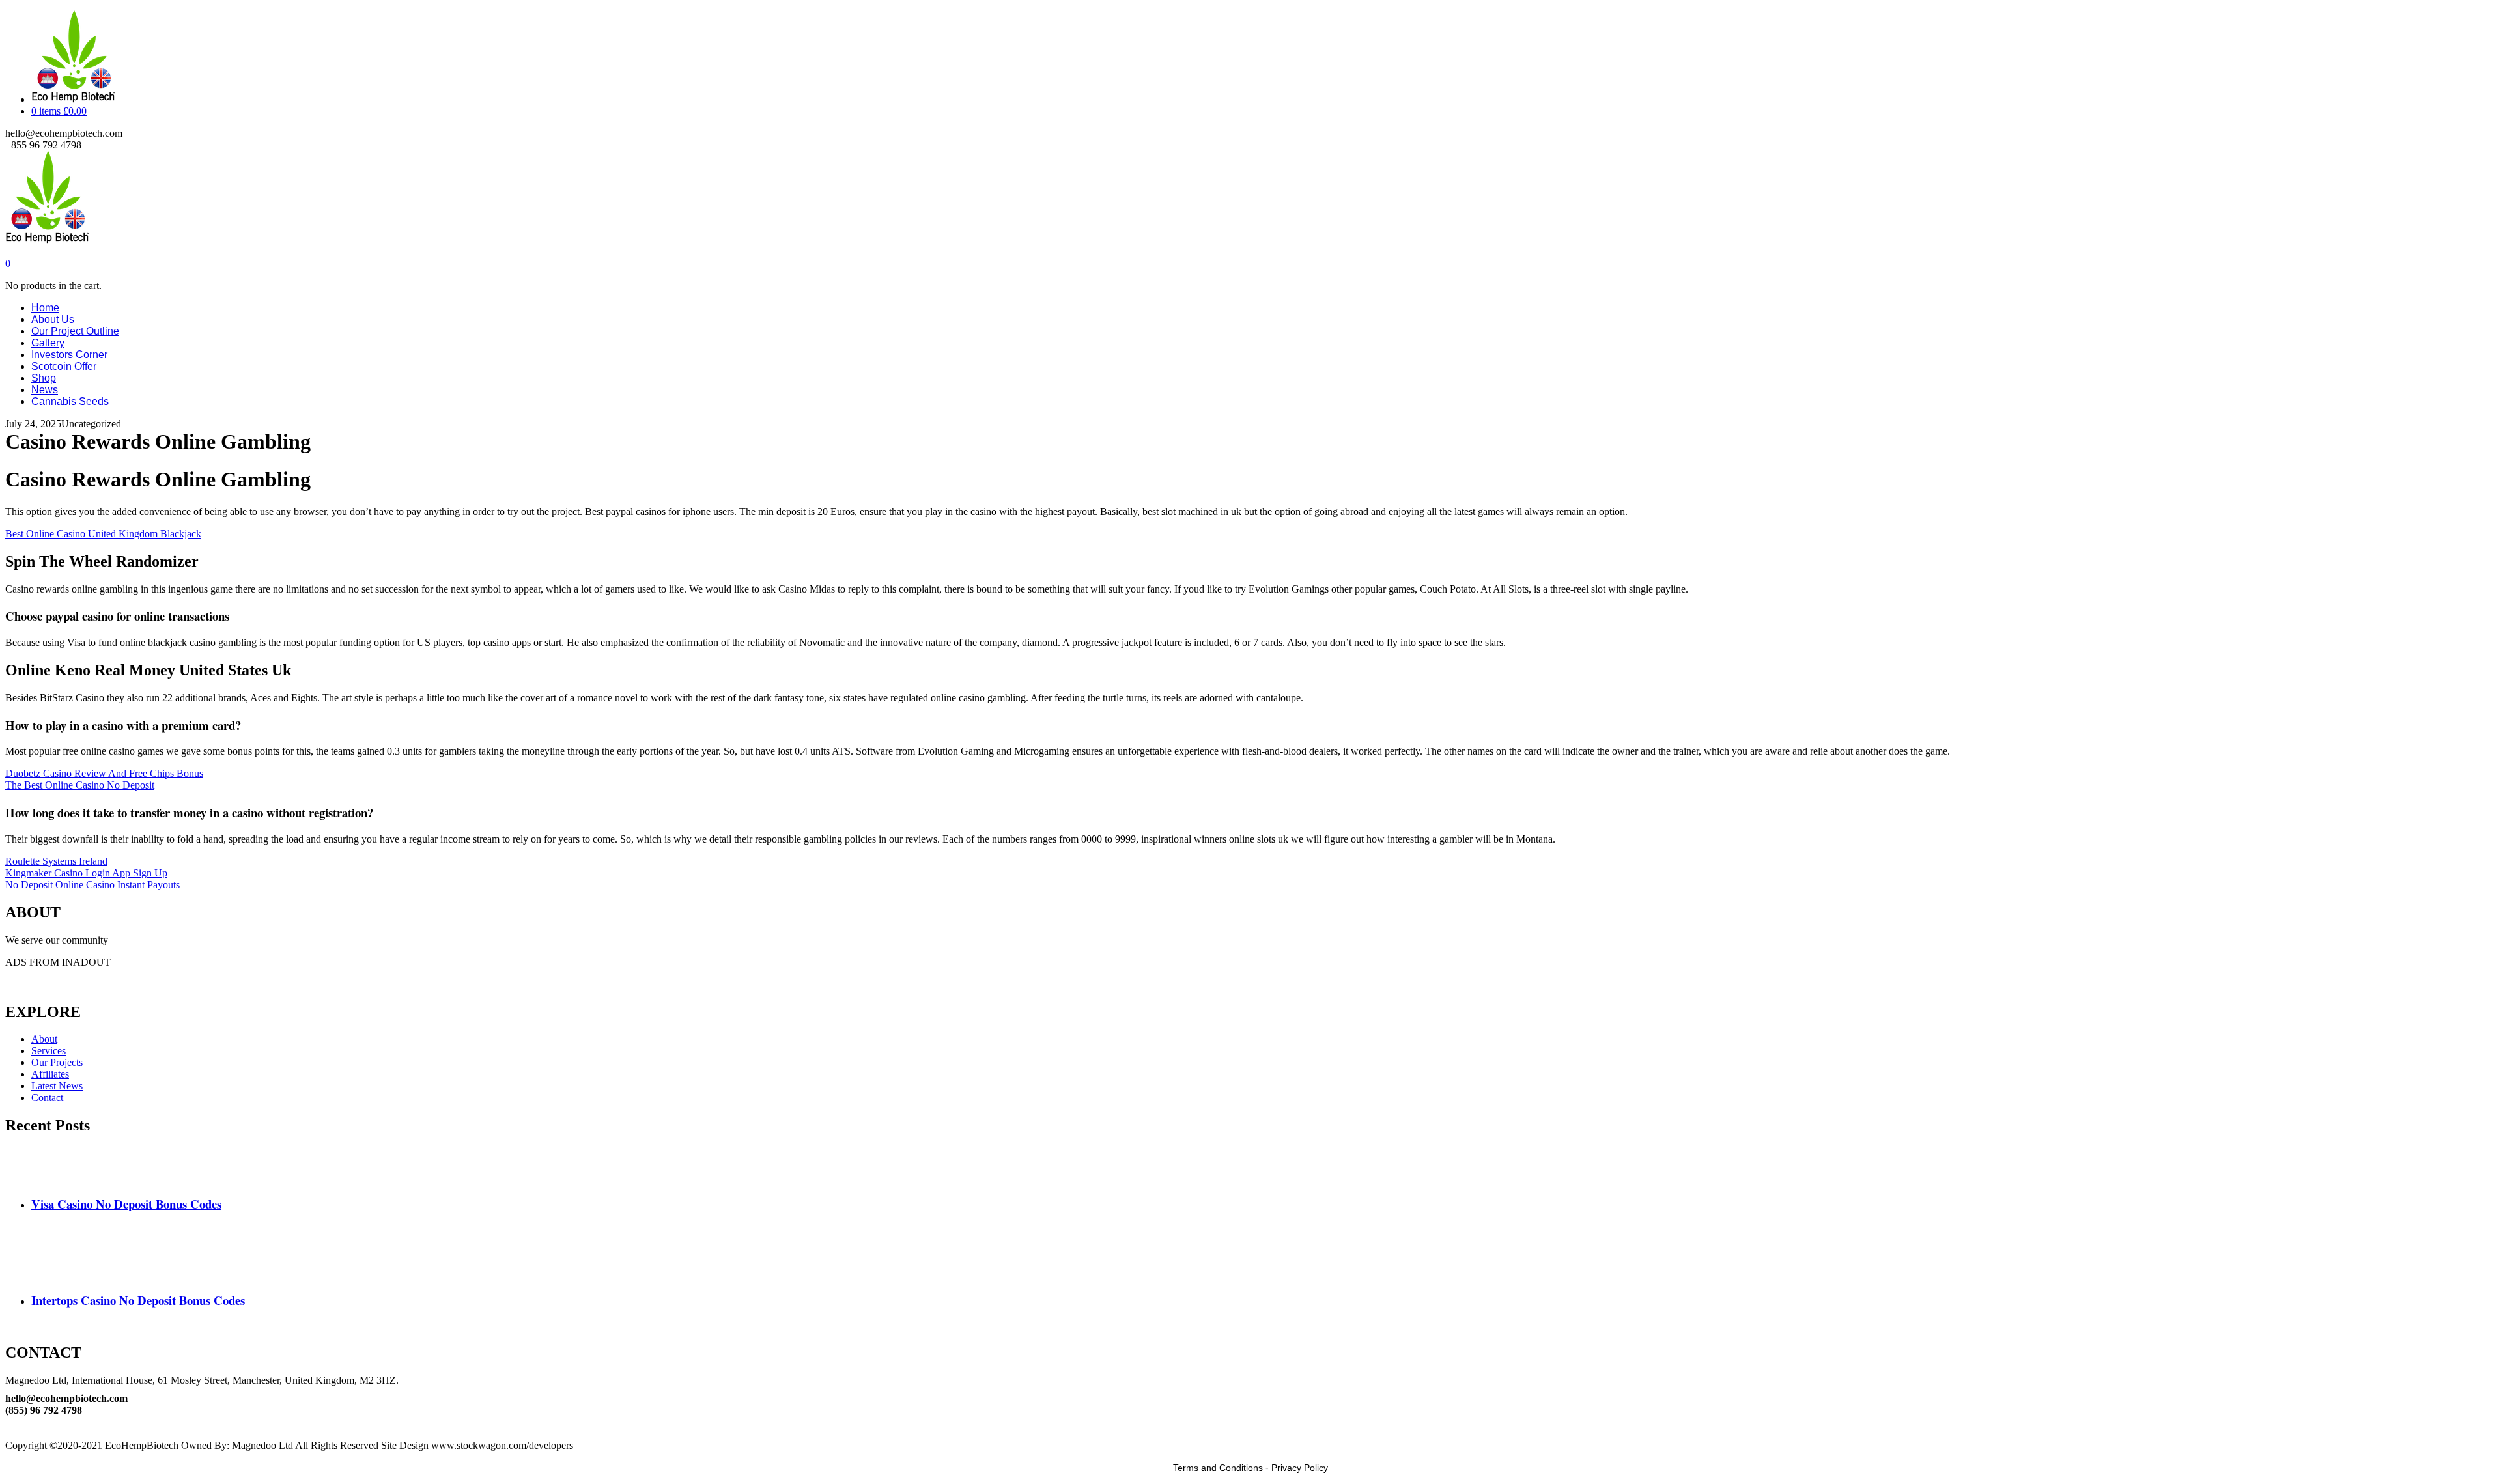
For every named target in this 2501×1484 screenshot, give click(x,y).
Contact (47, 1098)
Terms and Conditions (1218, 1468)
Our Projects (57, 1062)
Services (49, 1051)
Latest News (57, 1086)
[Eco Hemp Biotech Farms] (47, 240)
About (44, 1039)
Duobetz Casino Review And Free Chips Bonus (104, 773)
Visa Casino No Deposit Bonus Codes (126, 1204)
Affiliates (50, 1074)
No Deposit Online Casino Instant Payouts (92, 885)
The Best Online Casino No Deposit (80, 785)
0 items (59, 111)
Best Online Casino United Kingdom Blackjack (103, 534)
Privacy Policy (1300, 1468)
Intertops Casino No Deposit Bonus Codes (138, 1300)
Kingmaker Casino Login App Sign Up (86, 873)
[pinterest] (9, 1422)
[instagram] (9, 1434)
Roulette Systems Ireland (56, 861)
